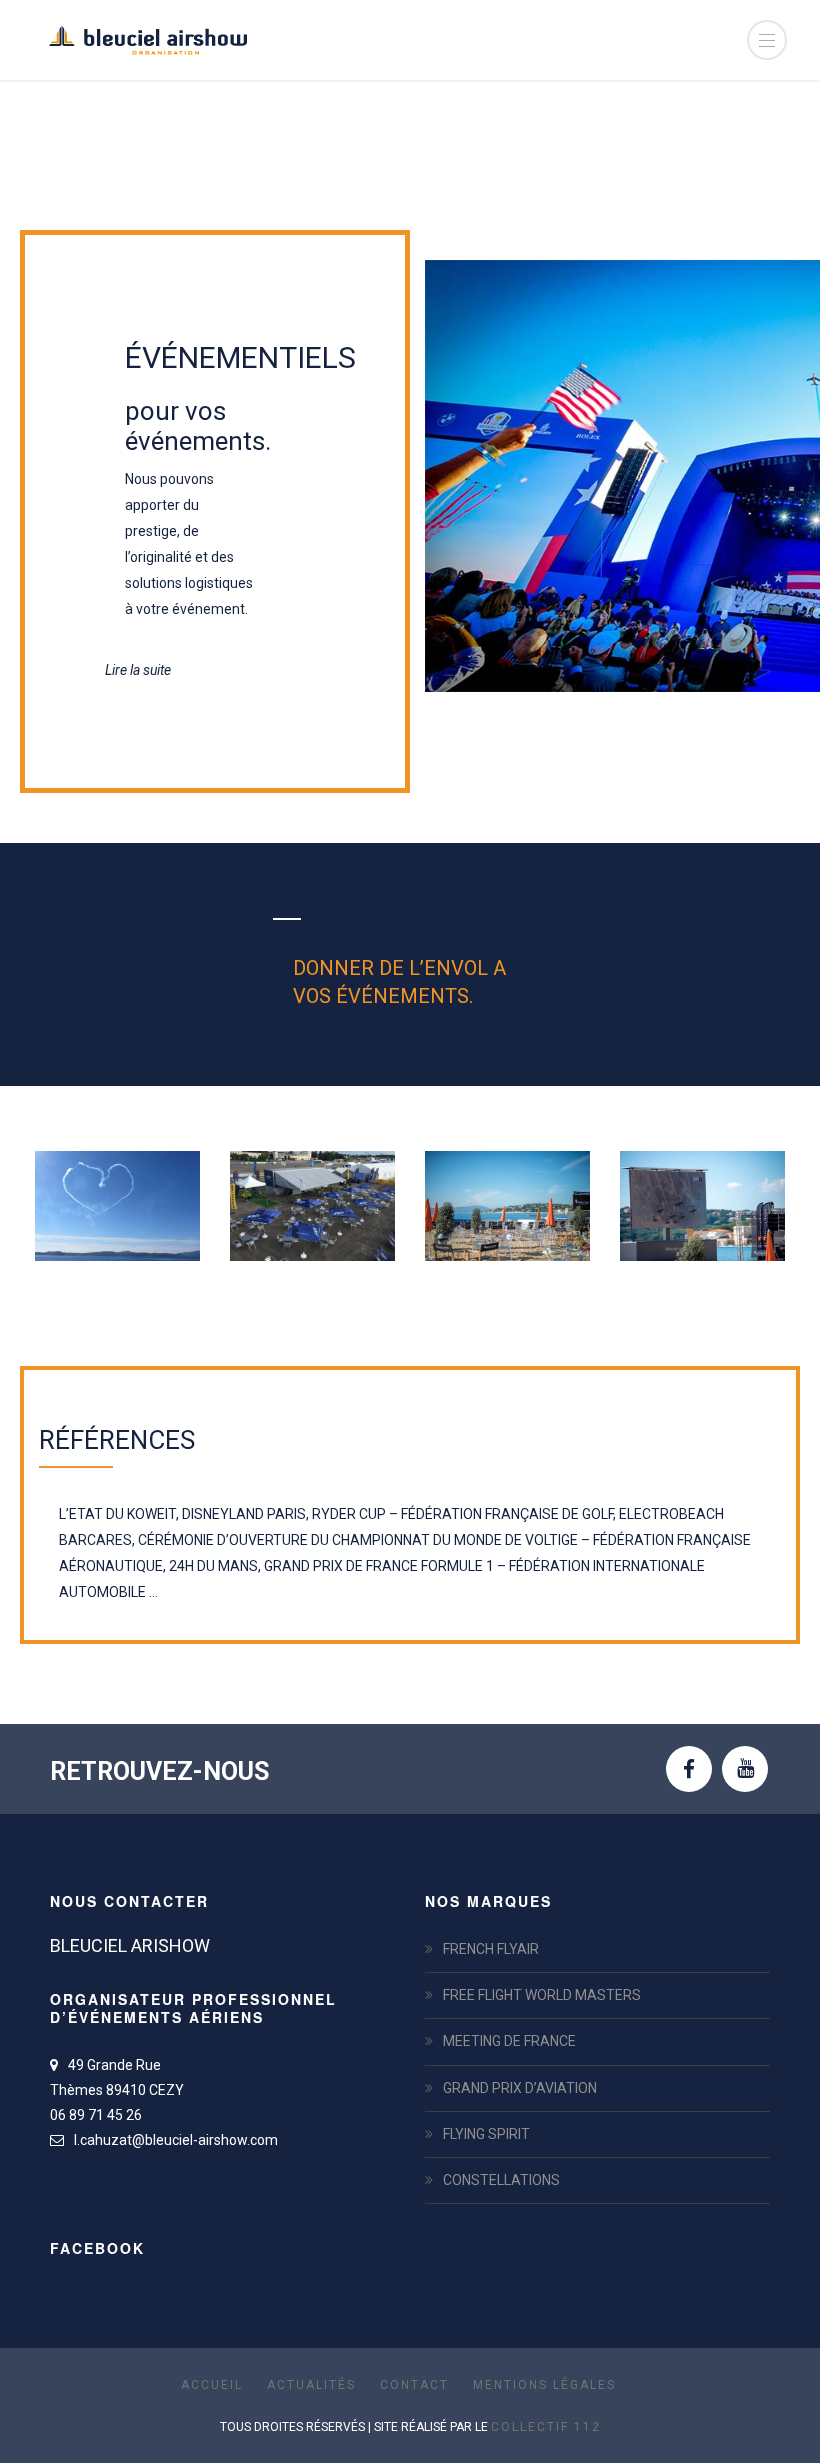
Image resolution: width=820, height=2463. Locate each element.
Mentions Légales (544, 2385)
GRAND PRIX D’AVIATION (520, 2088)
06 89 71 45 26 (96, 2115)
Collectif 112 (546, 2427)
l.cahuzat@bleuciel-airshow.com (176, 2140)
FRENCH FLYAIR (491, 1949)
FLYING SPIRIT (486, 2134)
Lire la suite (138, 670)
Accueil (212, 2385)
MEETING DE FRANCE (509, 2041)
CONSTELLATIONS (501, 2180)
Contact (414, 2385)
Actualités (311, 2385)
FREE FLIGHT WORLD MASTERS (542, 1995)
